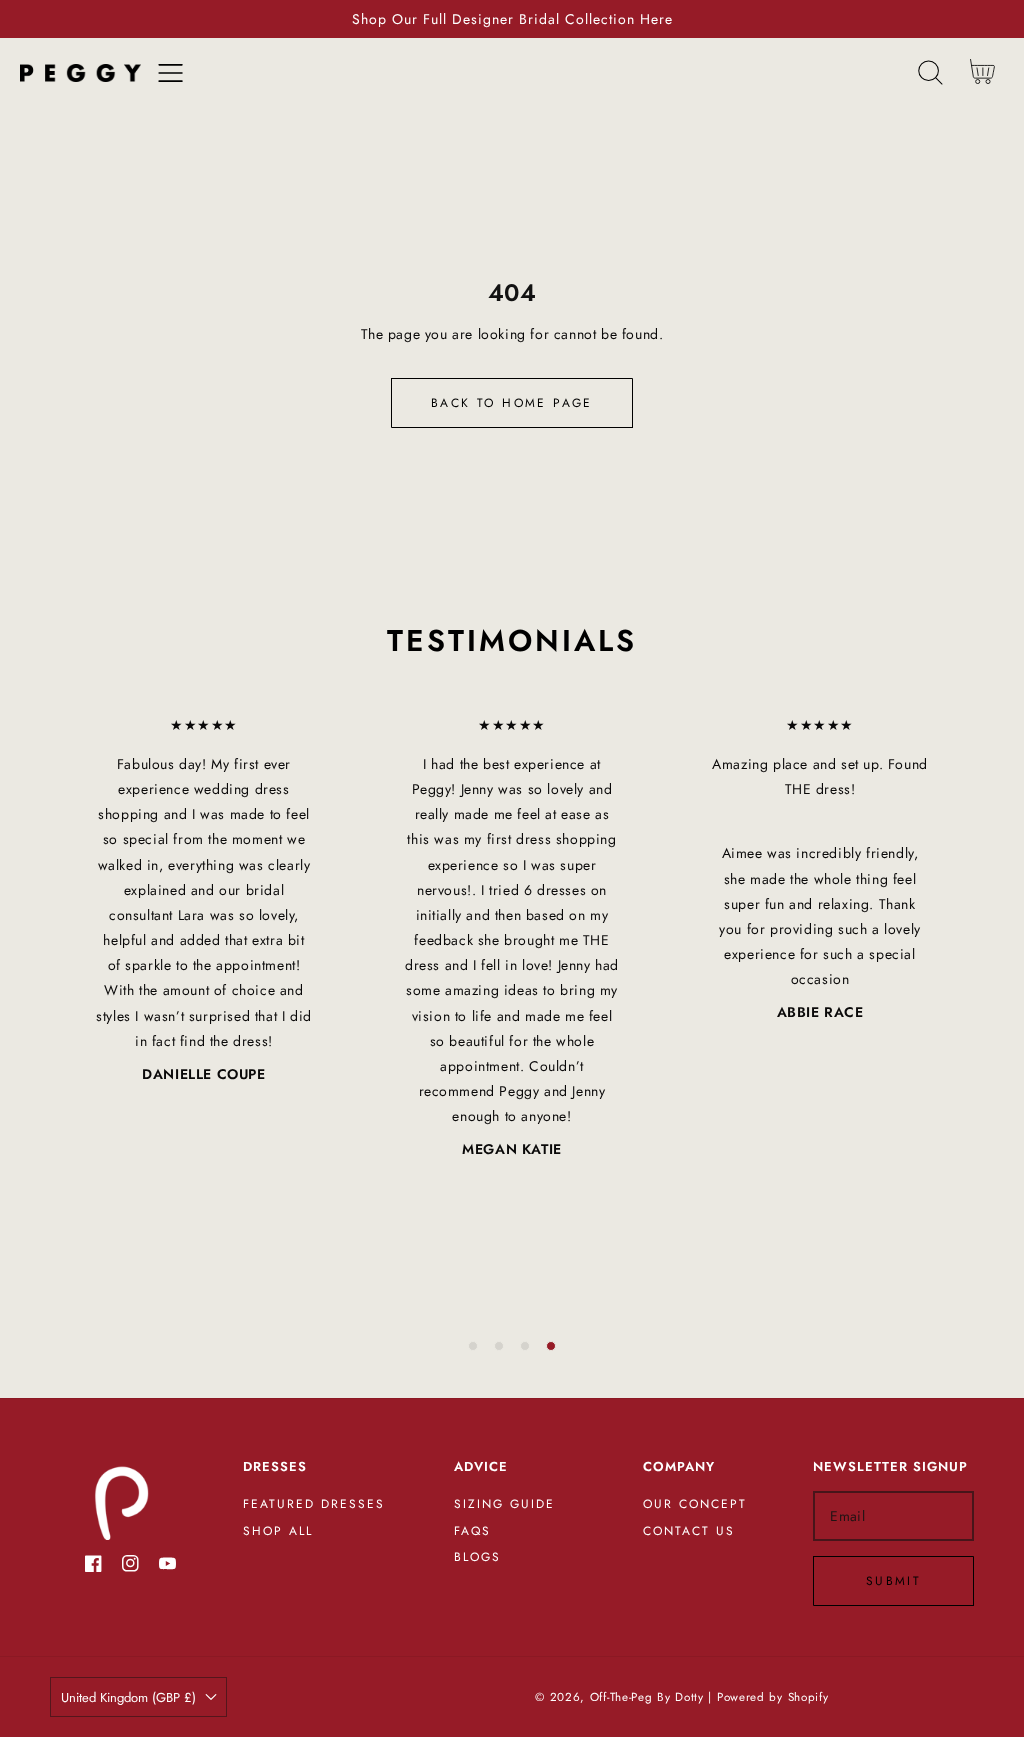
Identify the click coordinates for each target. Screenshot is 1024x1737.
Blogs (477, 1558)
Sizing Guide (504, 1505)
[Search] (930, 72)
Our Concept (695, 1505)
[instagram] (130, 1567)
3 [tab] (525, 1346)
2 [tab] (499, 1346)
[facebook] (93, 1567)
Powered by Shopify (773, 1697)
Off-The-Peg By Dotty (647, 1697)
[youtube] (167, 1567)
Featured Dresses (314, 1505)
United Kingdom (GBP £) (128, 1697)
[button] (170, 72)
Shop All (278, 1532)
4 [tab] (551, 1346)
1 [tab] (473, 1346)
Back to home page (512, 403)
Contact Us (689, 1532)
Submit (893, 1581)
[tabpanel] (204, 900)
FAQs (472, 1532)
